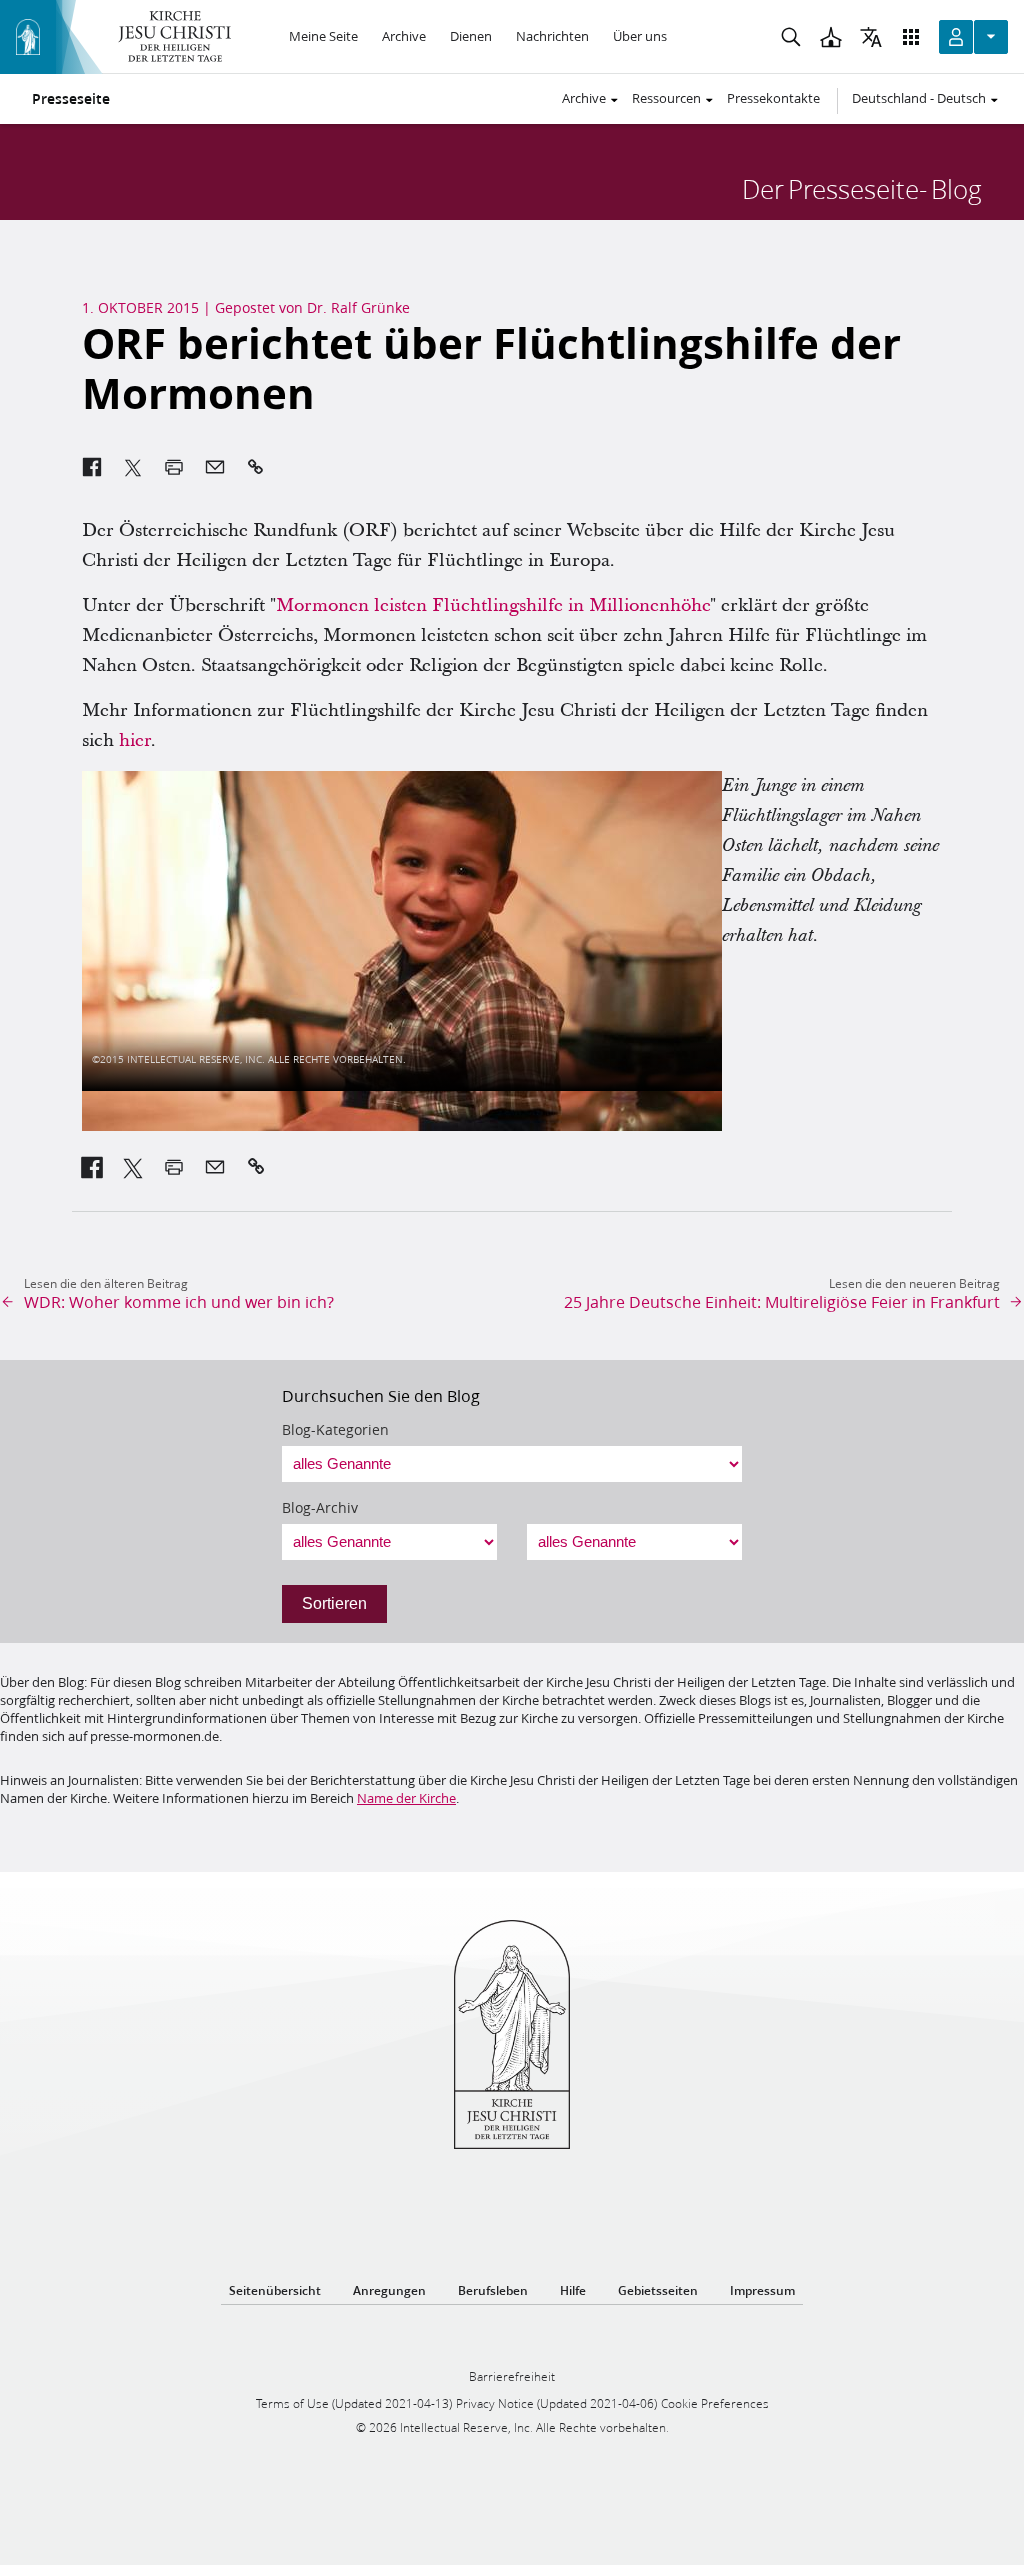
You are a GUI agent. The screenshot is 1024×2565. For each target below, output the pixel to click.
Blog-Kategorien (335, 1430)
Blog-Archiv (320, 1508)
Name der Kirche (406, 1798)
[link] (92, 1167)
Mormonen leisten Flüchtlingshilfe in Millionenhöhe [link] (493, 605)
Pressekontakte (773, 98)
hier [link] (135, 740)
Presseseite (71, 99)
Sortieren (334, 1603)
